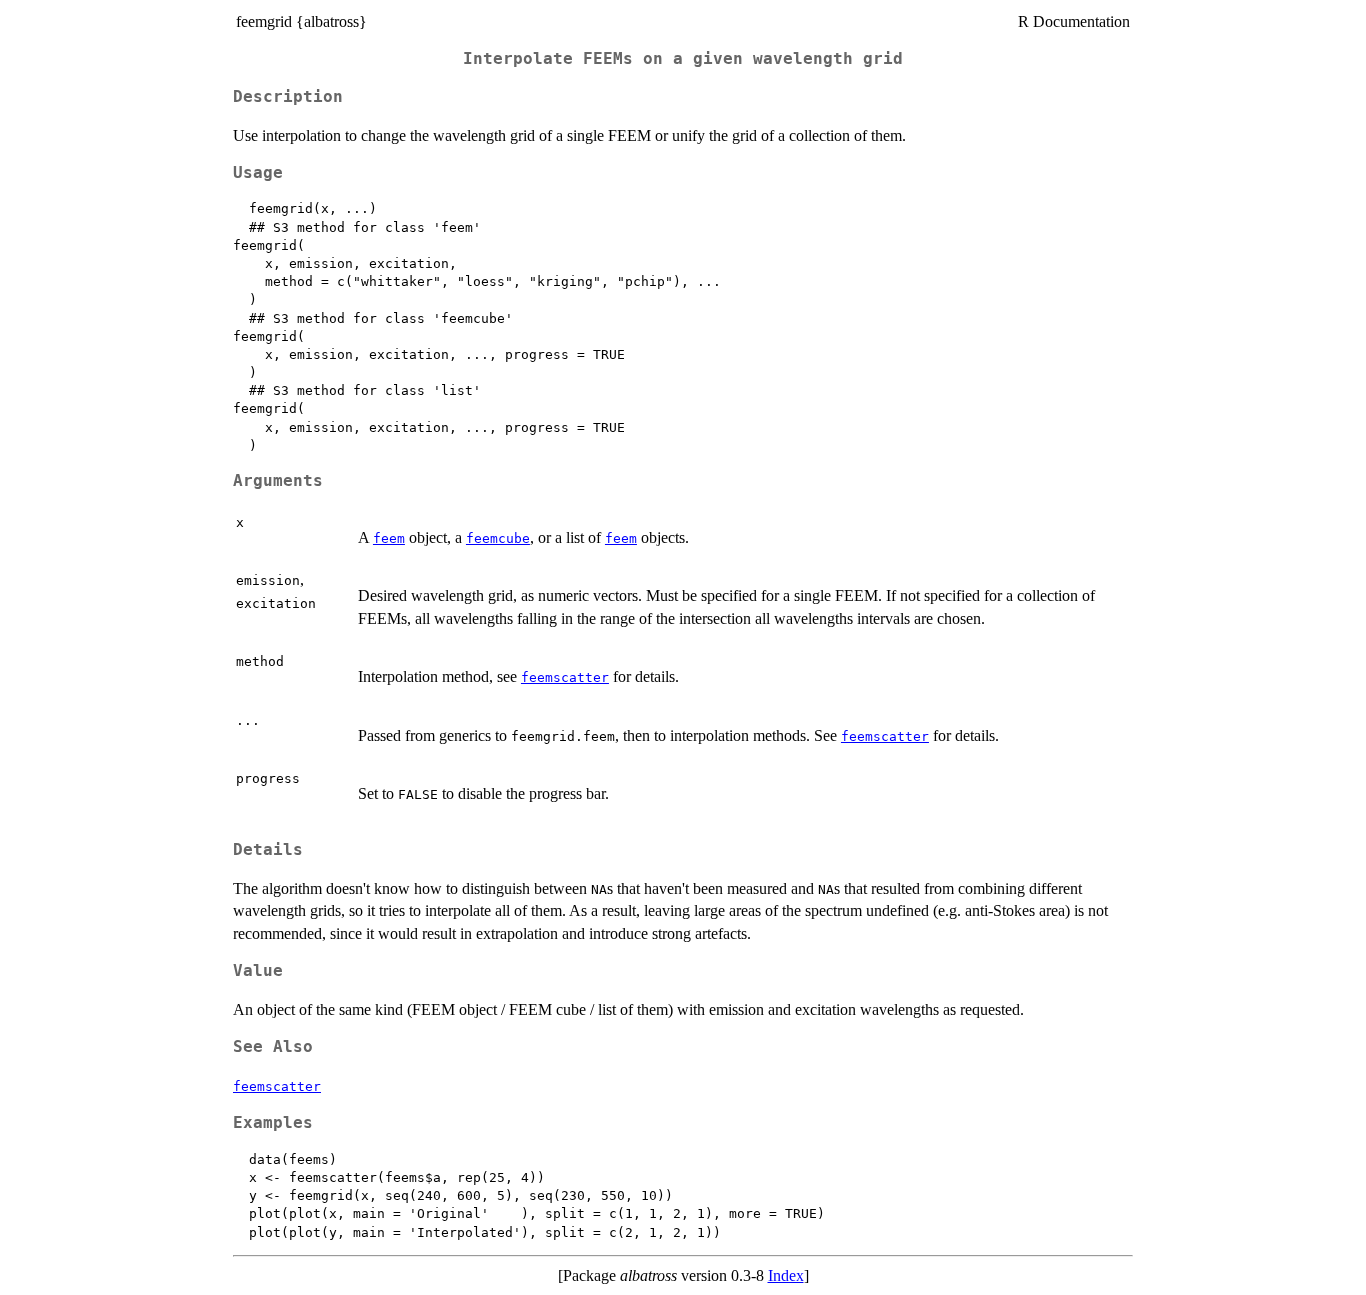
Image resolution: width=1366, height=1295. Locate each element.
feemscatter (565, 677)
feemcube (498, 538)
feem (389, 538)
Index (786, 1275)
